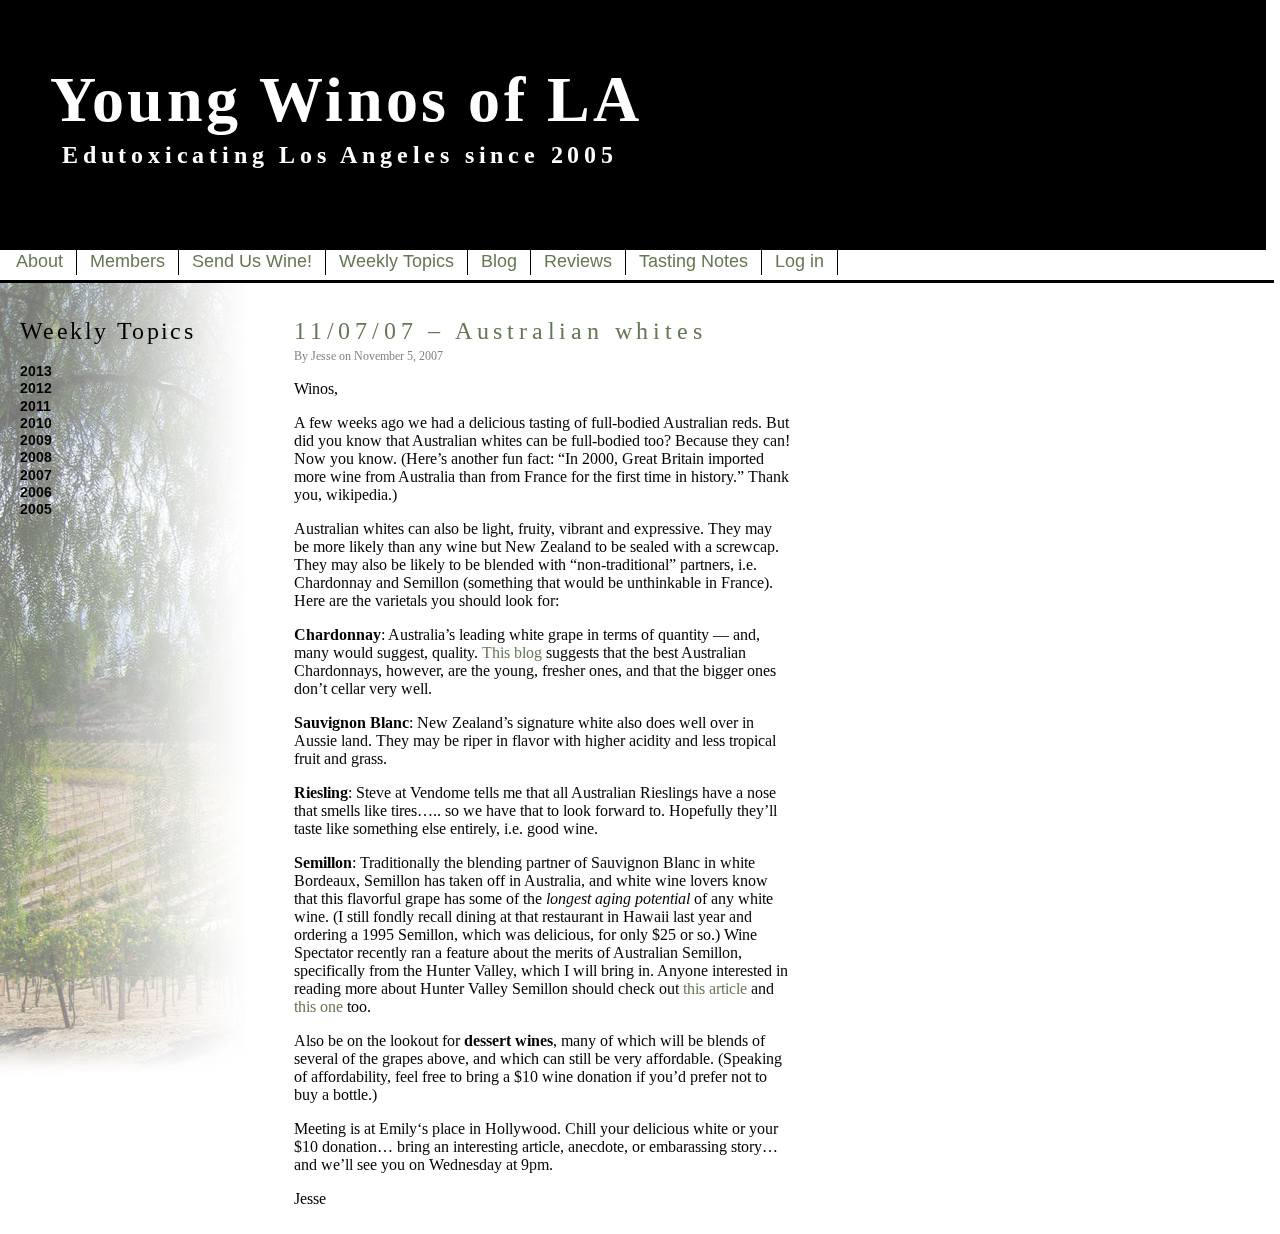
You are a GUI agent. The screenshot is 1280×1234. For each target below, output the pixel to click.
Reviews (578, 261)
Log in (799, 261)
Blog (499, 261)
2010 (36, 423)
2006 (36, 492)
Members (127, 261)
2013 (36, 371)
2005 (36, 509)
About (39, 261)
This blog (512, 652)
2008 (36, 457)
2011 (35, 406)
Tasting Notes (693, 261)
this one (318, 1006)
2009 (36, 440)
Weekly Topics (396, 261)
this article (715, 988)
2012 (36, 388)
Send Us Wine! (252, 261)
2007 (36, 475)
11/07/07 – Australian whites (500, 331)
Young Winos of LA (346, 99)
